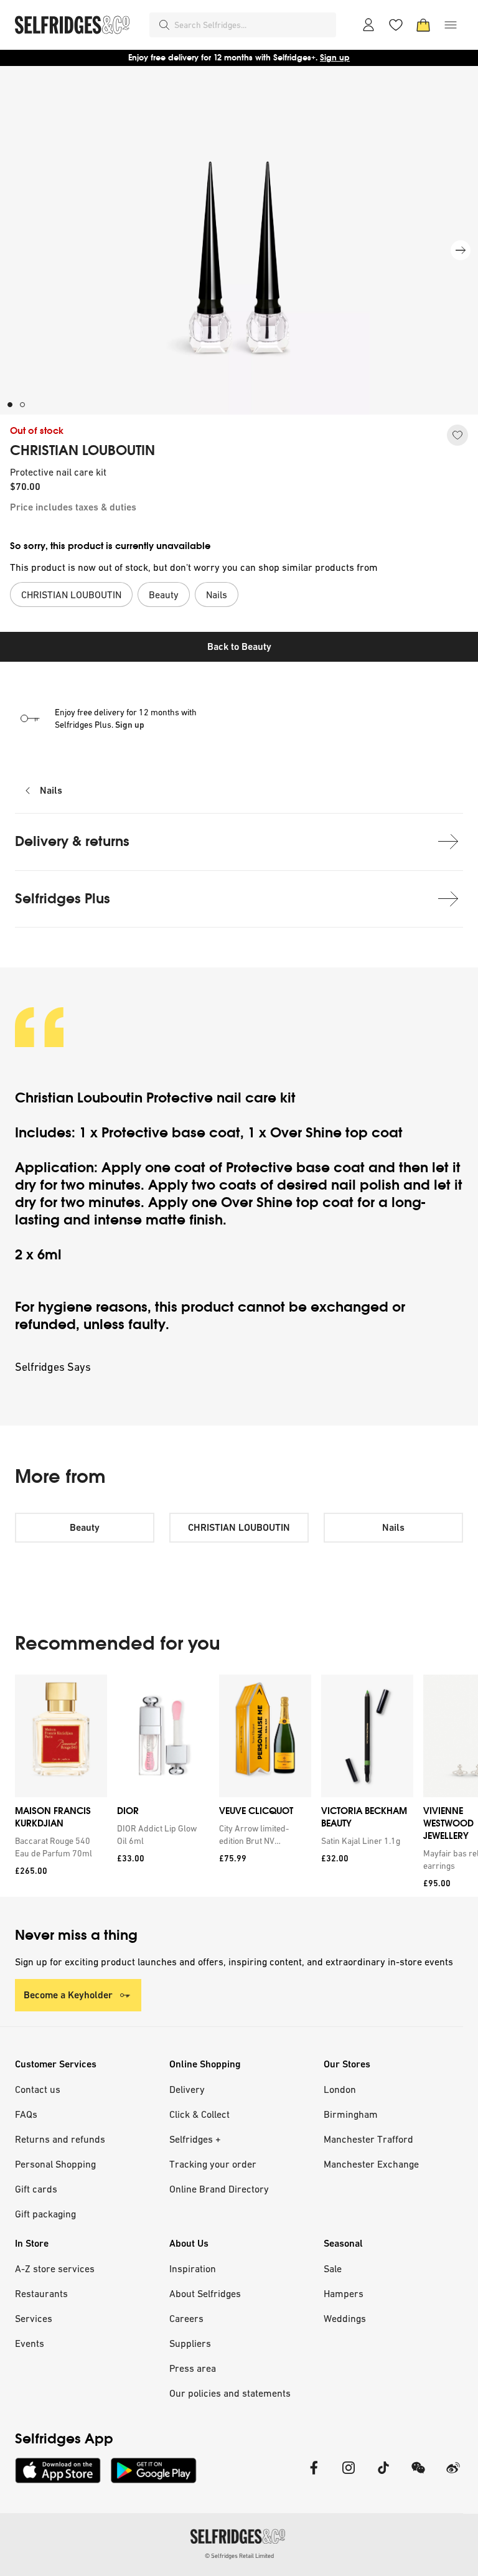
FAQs (26, 2114)
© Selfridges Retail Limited (239, 2556)
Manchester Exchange (371, 2164)
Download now (312, 58)
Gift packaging (45, 2214)
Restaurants (41, 2293)
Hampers (344, 2293)
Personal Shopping (55, 2164)
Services (34, 2318)
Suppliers (190, 2343)
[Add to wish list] (457, 435)
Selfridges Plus (63, 899)
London (340, 2089)
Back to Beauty (239, 646)
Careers (186, 2318)
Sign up (130, 725)
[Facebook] (314, 2475)
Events (30, 2343)
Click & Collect (199, 2114)
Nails (51, 790)
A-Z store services (55, 2268)
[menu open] (451, 25)
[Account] (368, 25)
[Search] (164, 25)
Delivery (187, 2089)
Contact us (38, 2089)
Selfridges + (195, 2139)
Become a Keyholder (68, 1995)
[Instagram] (349, 2475)
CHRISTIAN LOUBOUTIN (82, 451)
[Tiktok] (383, 2475)
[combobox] (253, 25)
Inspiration (193, 2268)
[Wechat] (418, 2475)
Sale (333, 2268)
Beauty (85, 1527)
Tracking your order (213, 2164)
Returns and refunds (60, 2139)
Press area (193, 2368)
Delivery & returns (72, 841)
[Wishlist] (396, 25)
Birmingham (351, 2114)
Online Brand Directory (219, 2189)
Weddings (345, 2318)
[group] (239, 1786)
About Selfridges (205, 2293)
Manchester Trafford (368, 2139)
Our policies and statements (230, 2393)
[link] (59, 1847)
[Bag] (423, 25)
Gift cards (36, 2189)
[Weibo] (453, 2475)
